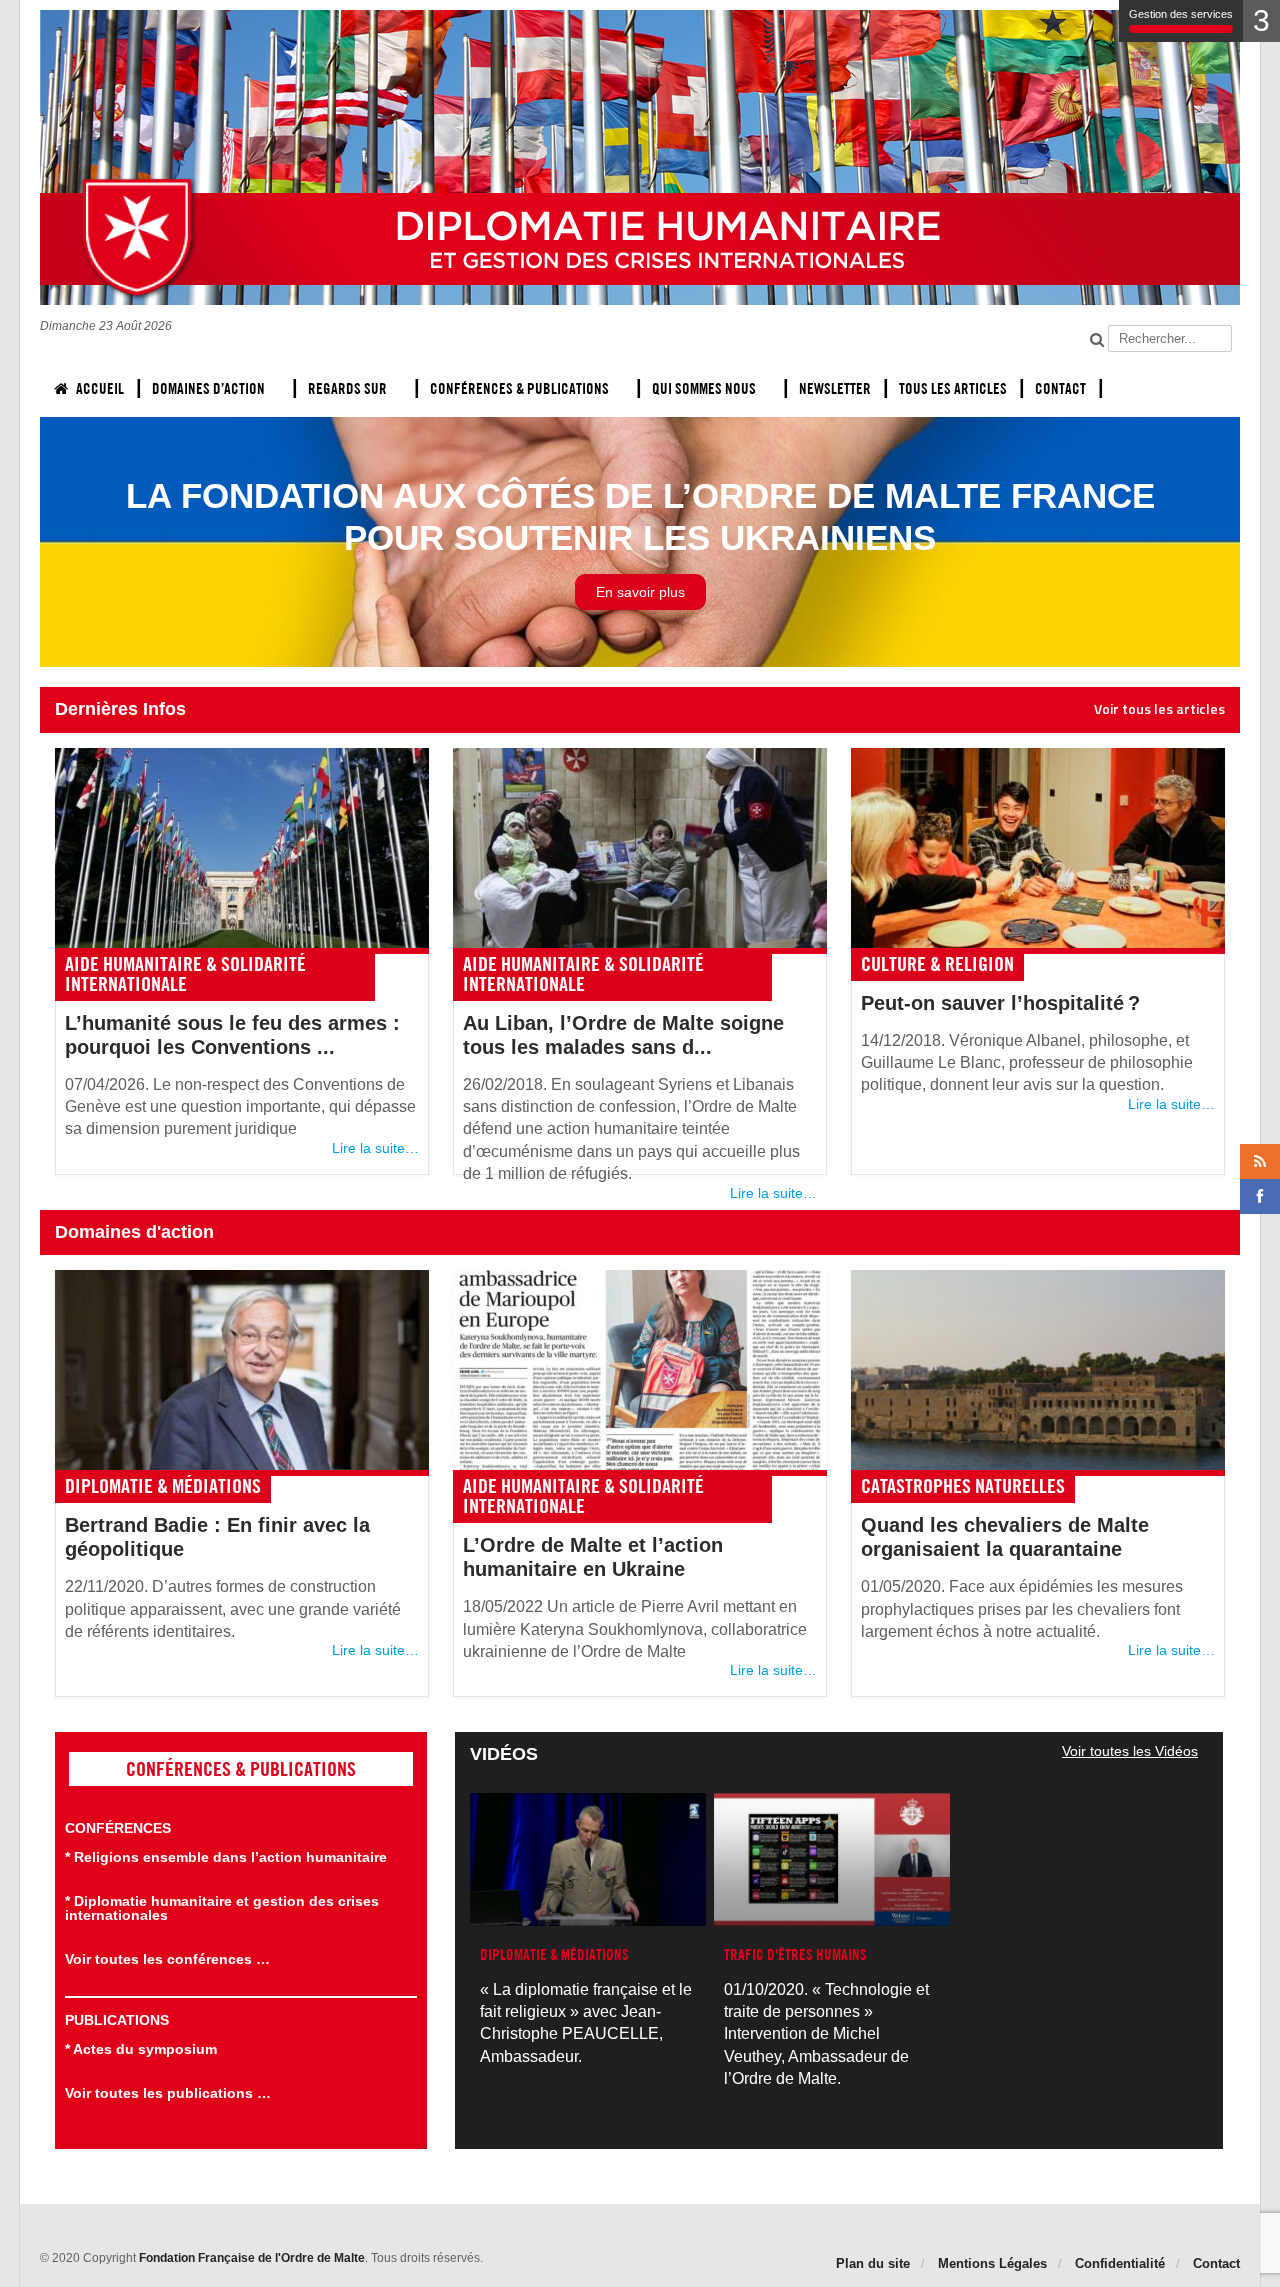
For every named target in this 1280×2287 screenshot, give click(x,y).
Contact (1060, 388)
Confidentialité (1120, 2263)
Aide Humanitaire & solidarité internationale (185, 973)
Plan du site (873, 2263)
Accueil (100, 388)
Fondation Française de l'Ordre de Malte (252, 2258)
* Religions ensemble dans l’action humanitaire (226, 1857)
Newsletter (835, 388)
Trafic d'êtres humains (795, 1954)
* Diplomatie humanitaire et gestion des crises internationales (222, 1908)
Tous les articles (953, 388)
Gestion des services (1181, 14)
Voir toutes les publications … (168, 2093)
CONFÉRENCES (118, 1828)
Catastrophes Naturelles (963, 1485)
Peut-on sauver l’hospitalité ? (1000, 1003)
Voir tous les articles (1159, 709)
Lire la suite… (375, 1148)
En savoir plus (640, 592)
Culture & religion (937, 963)
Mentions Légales (992, 2263)
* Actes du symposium (141, 2049)
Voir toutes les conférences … (167, 1959)
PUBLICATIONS (117, 2020)
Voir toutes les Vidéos (1130, 1751)
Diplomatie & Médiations (163, 1485)
